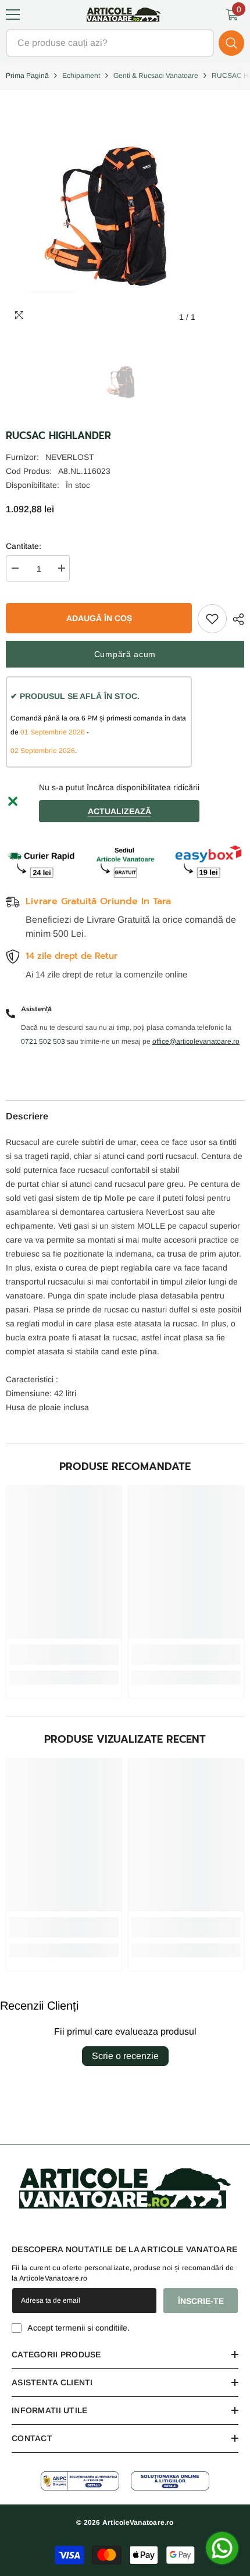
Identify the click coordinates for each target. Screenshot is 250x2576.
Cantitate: (24, 546)
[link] (64, 1655)
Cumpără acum (125, 654)
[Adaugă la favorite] (212, 619)
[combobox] (110, 43)
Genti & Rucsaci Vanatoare (156, 76)
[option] (125, 381)
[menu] (13, 15)
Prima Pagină (27, 76)
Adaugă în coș (99, 618)
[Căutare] (125, 43)
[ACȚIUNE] (235, 619)
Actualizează (119, 811)
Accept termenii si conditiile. (78, 2328)
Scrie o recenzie (125, 2056)
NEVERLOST (70, 457)
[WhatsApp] (222, 2548)
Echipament (81, 76)
